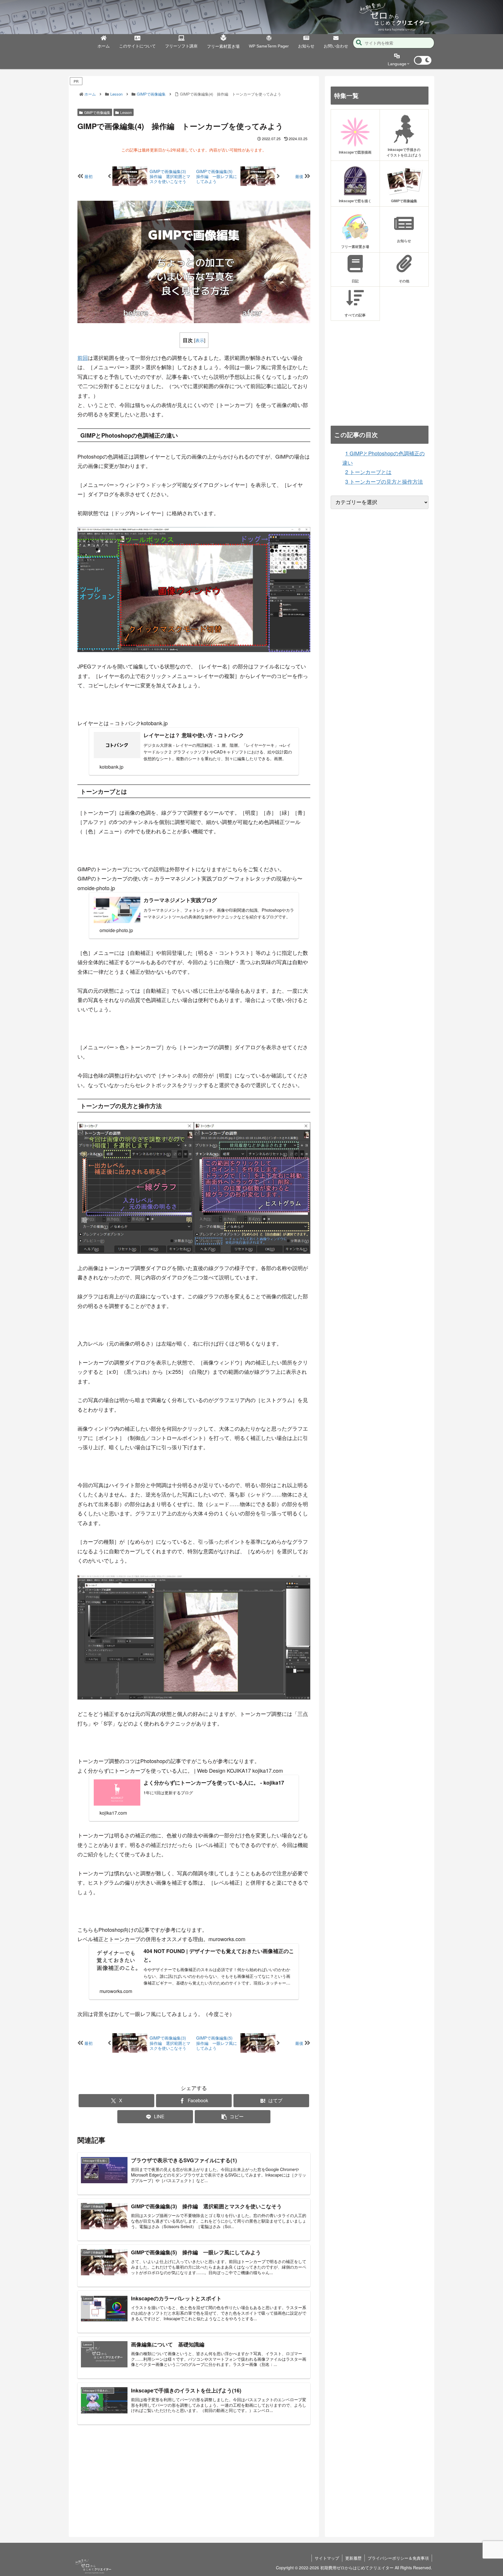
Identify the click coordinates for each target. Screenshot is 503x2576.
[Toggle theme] (423, 60)
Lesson (126, 112)
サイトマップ (327, 2558)
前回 (83, 358)
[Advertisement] (194, 2476)
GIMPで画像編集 (97, 112)
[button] (359, 43)
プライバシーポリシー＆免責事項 (398, 2558)
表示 (200, 340)
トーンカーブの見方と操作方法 (384, 481)
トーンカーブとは (368, 472)
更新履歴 (353, 2558)
